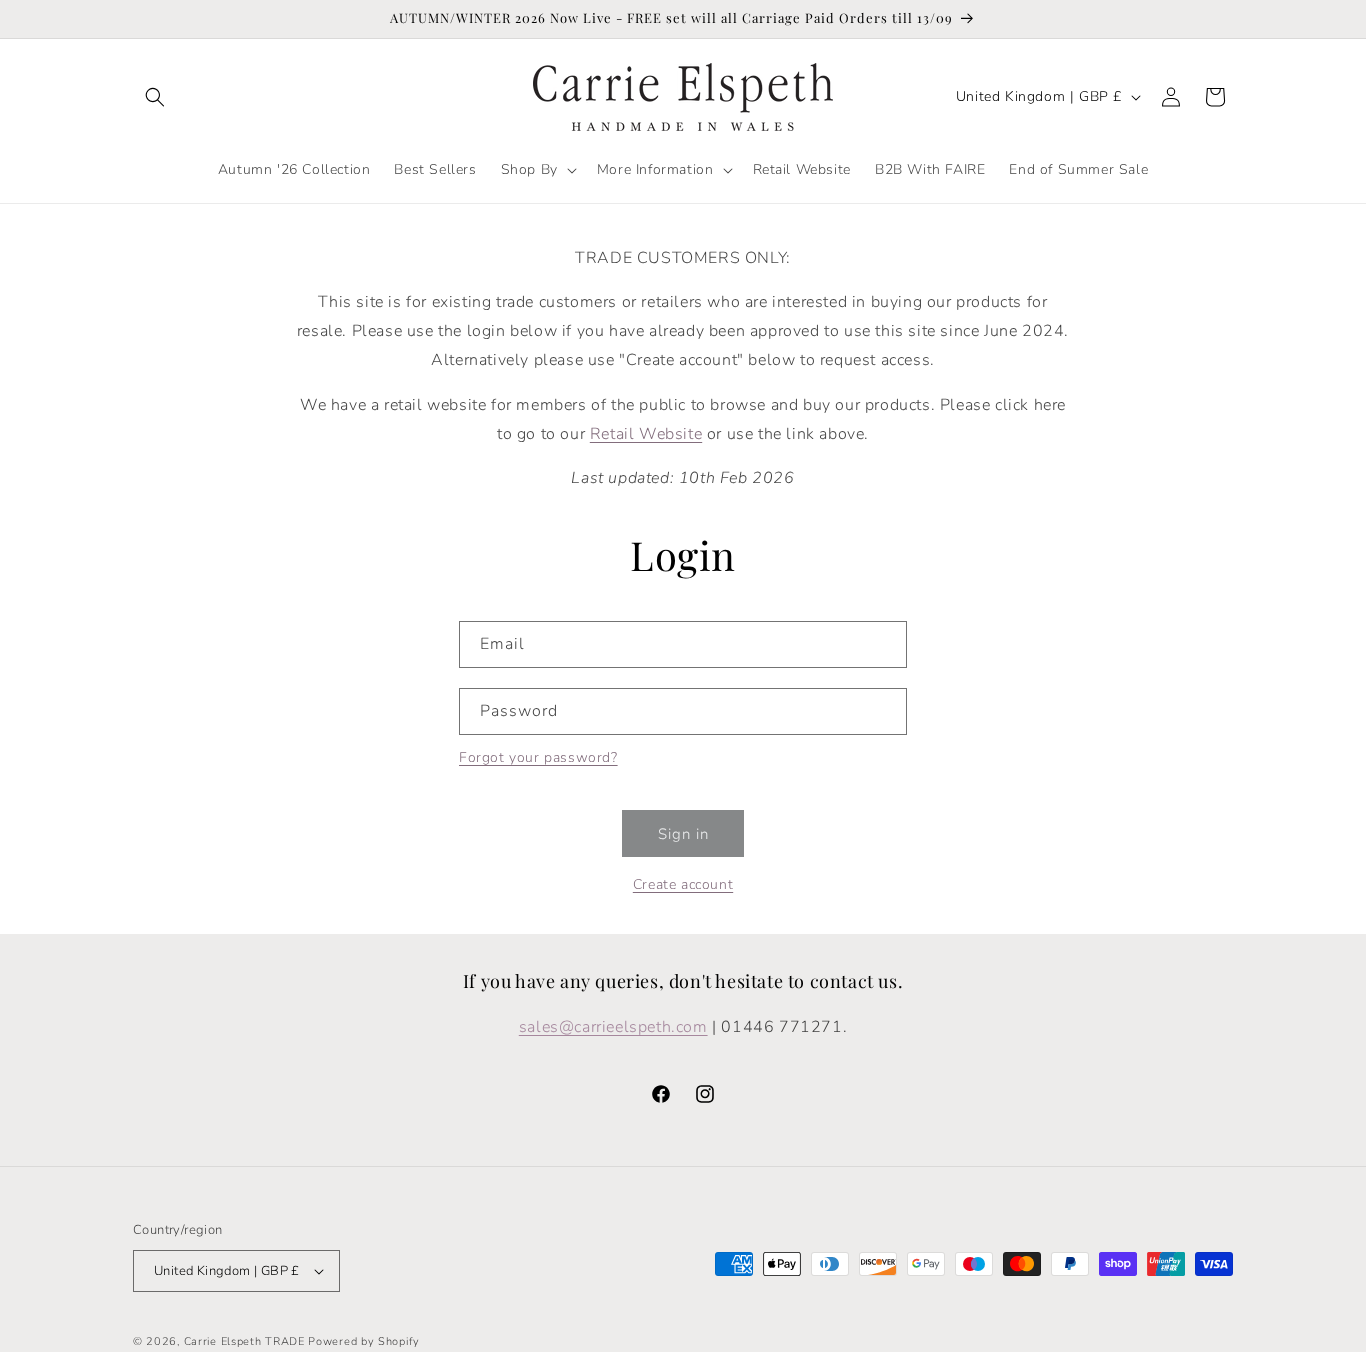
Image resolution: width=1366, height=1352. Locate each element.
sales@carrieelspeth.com (613, 1027)
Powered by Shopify (364, 1341)
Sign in (683, 834)
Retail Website (646, 434)
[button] (155, 97)
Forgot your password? (538, 757)
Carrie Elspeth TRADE (244, 1341)
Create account (683, 884)
